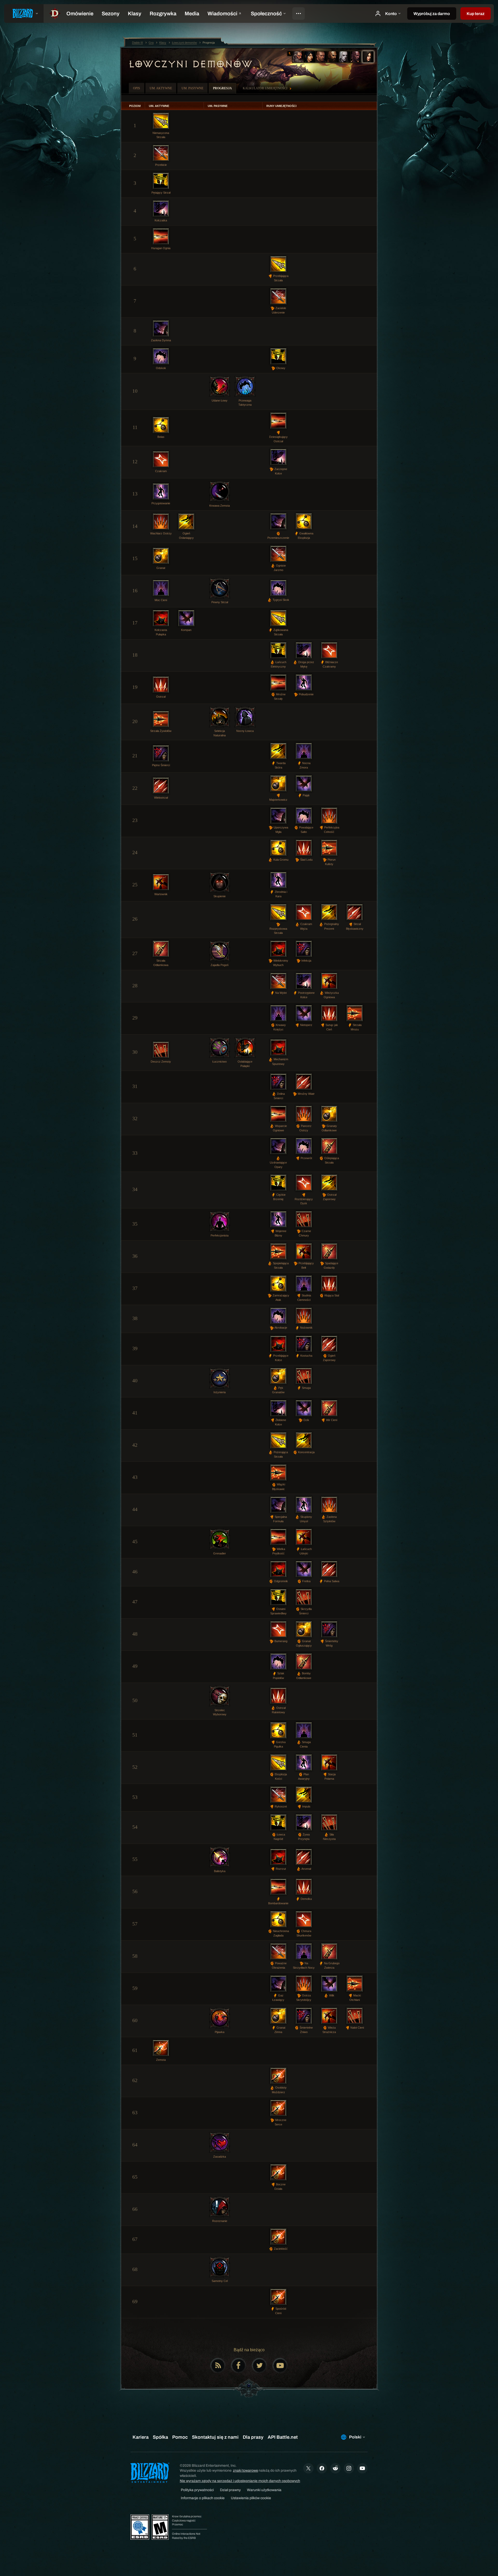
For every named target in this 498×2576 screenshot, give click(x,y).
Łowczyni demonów (190, 64)
